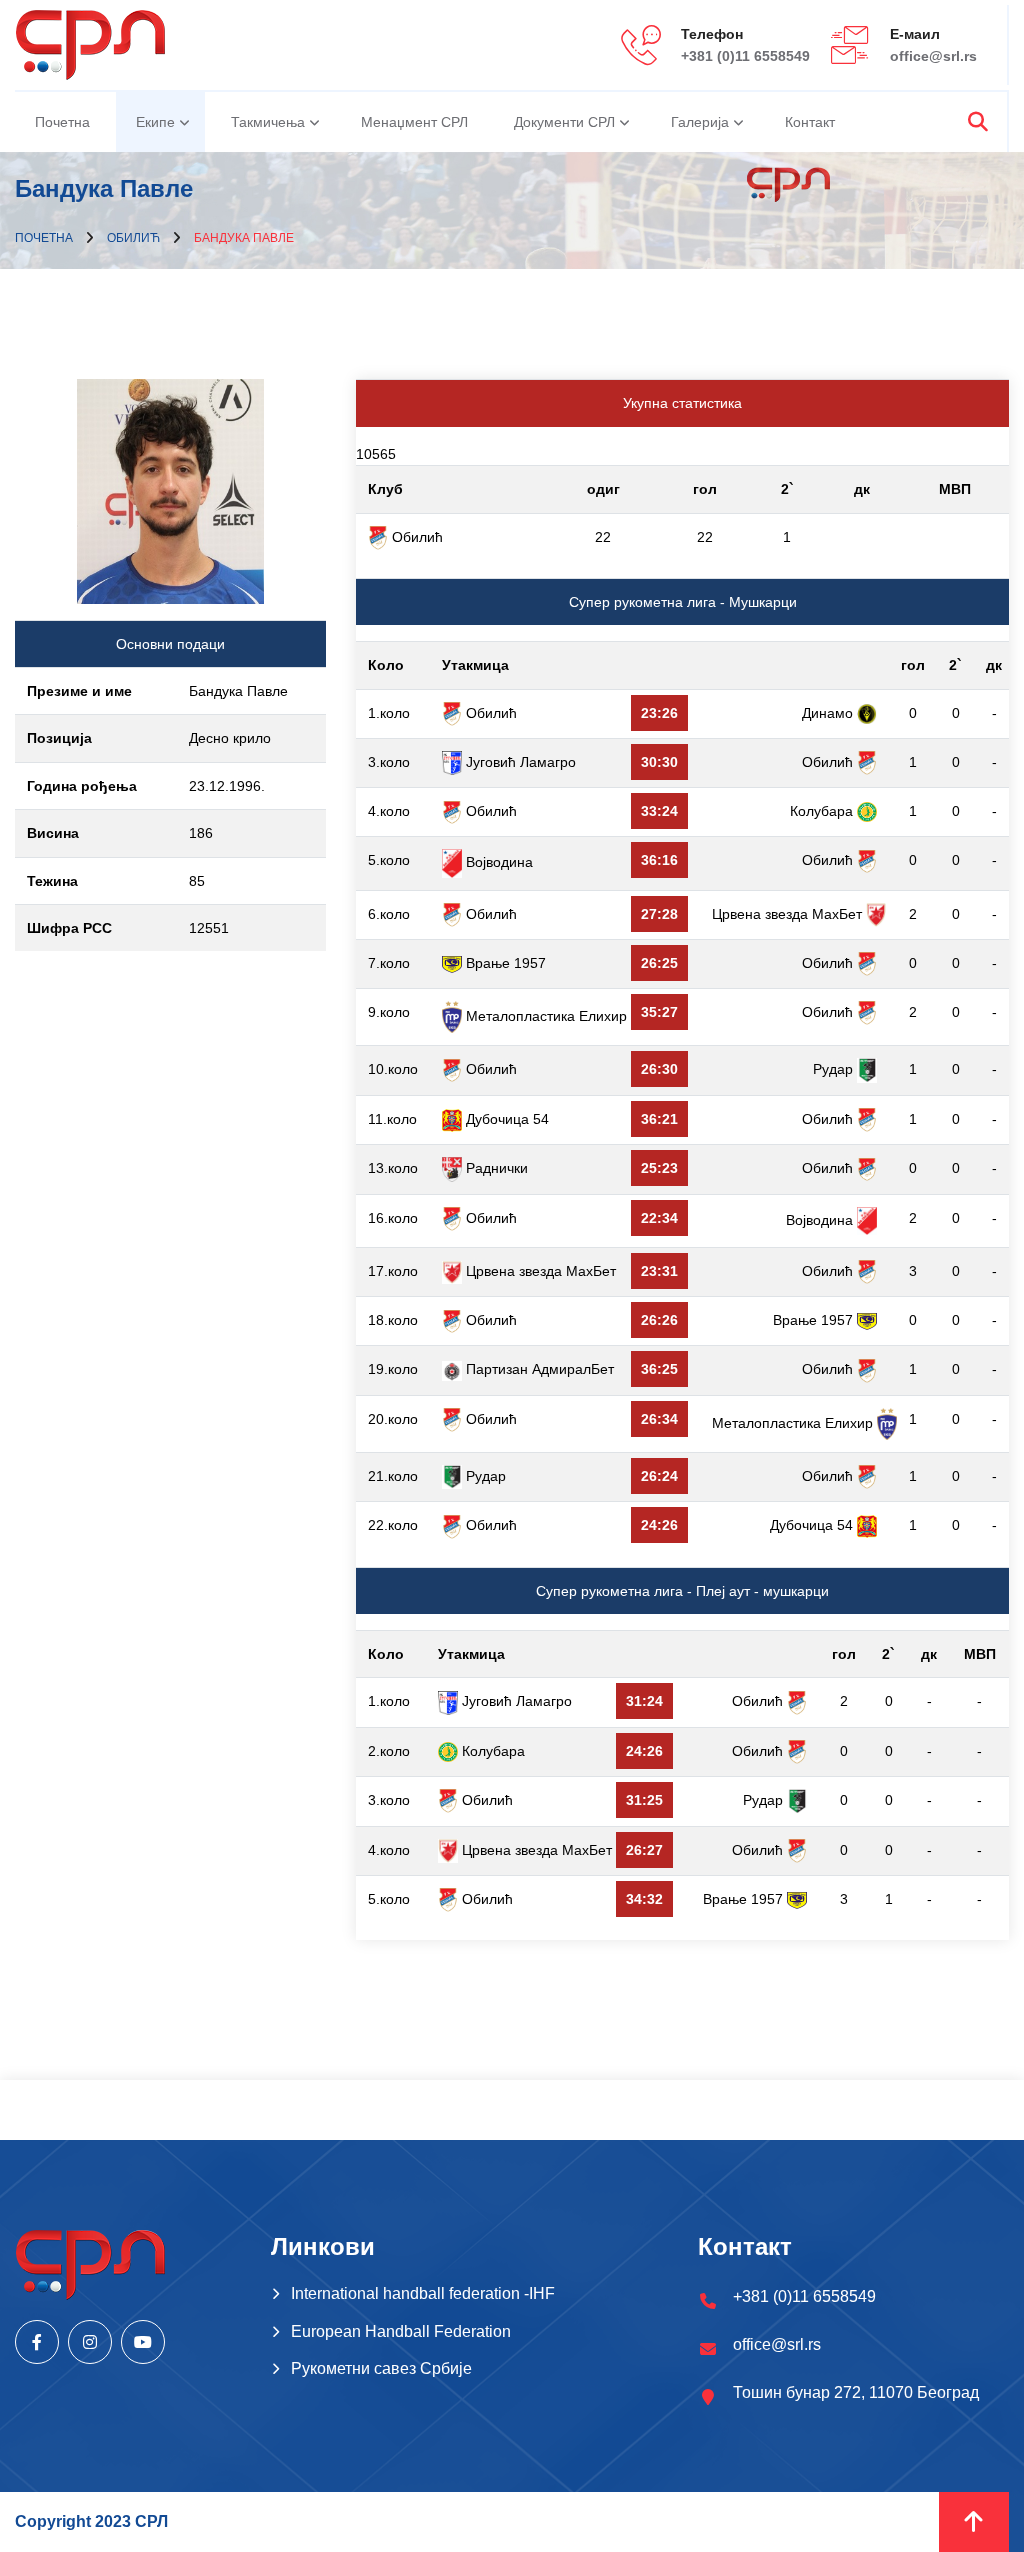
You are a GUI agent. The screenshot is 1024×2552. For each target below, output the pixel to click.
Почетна (62, 122)
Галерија (700, 122)
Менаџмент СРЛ (414, 122)
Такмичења (268, 122)
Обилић (133, 238)
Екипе (155, 122)
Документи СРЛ (564, 122)
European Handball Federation (401, 2331)
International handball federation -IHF (423, 2293)
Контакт (810, 122)
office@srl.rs (933, 56)
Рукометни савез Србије (381, 2368)
